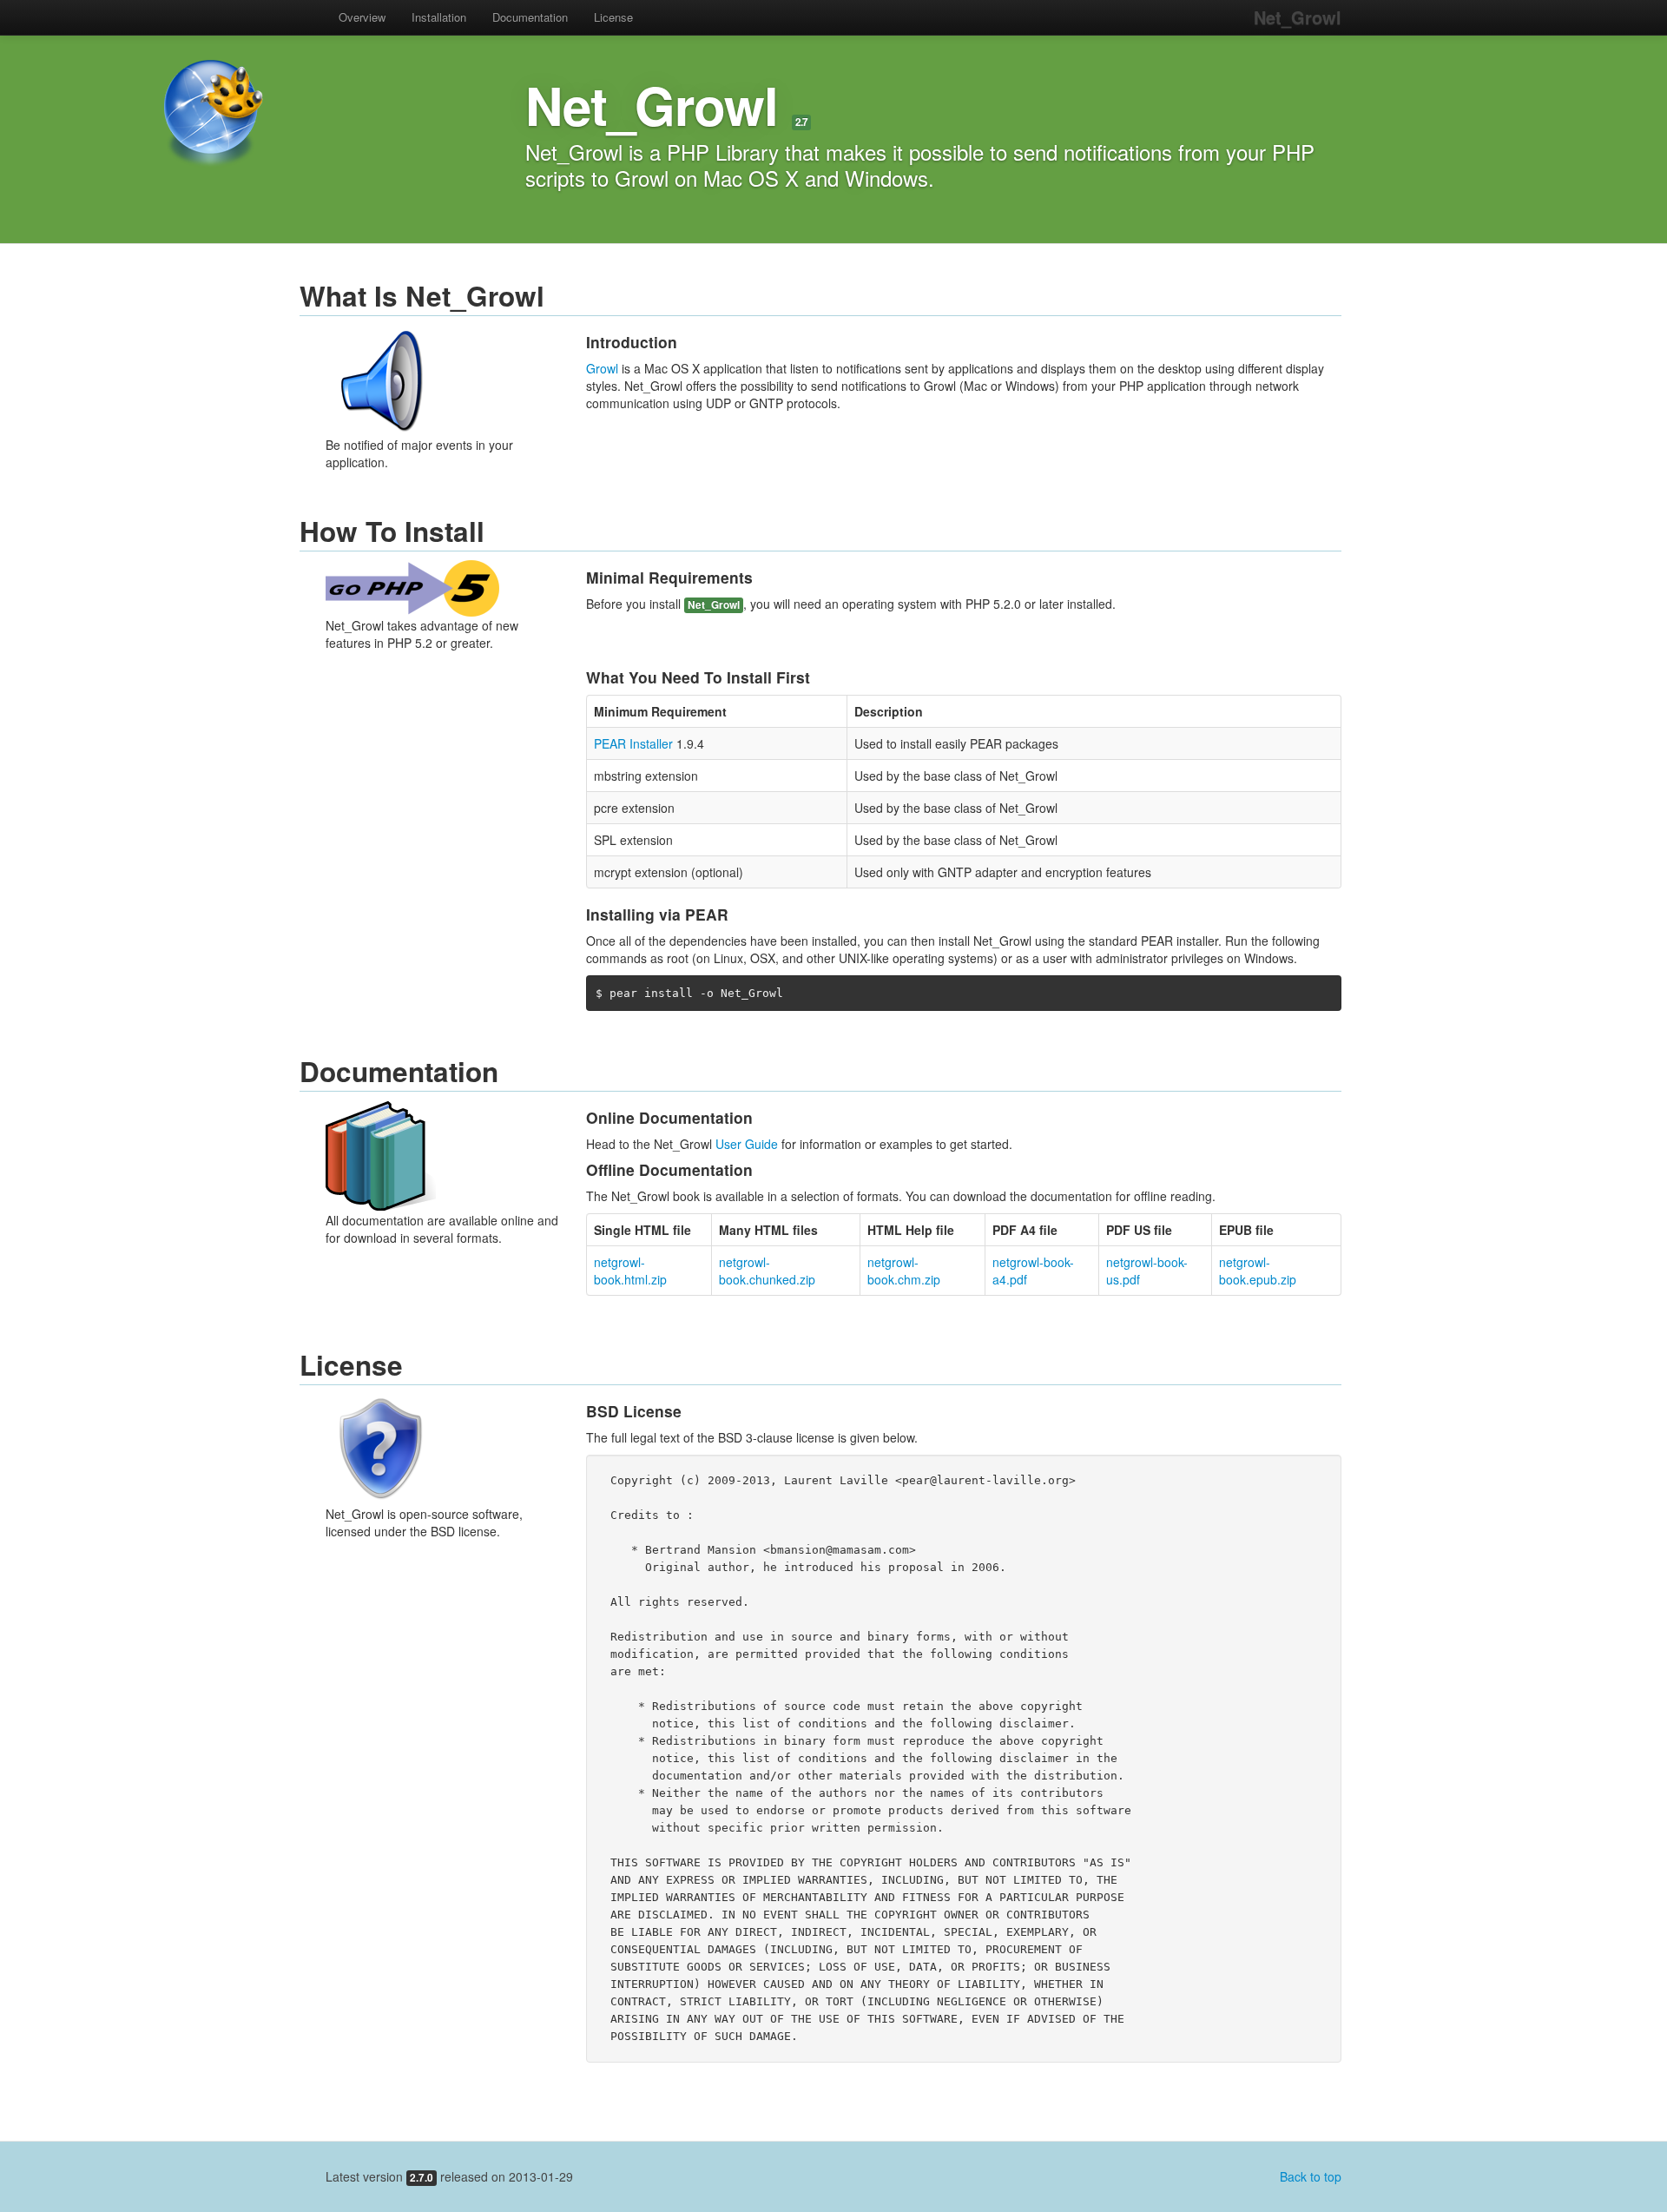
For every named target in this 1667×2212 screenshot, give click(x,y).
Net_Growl (1298, 17)
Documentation (530, 17)
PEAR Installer (633, 743)
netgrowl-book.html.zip (630, 1271)
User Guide (747, 1144)
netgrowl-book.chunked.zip (767, 1271)
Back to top (1311, 2176)
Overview (362, 17)
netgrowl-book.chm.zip (904, 1271)
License (613, 17)
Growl (602, 368)
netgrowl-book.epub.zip (1258, 1271)
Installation (439, 17)
